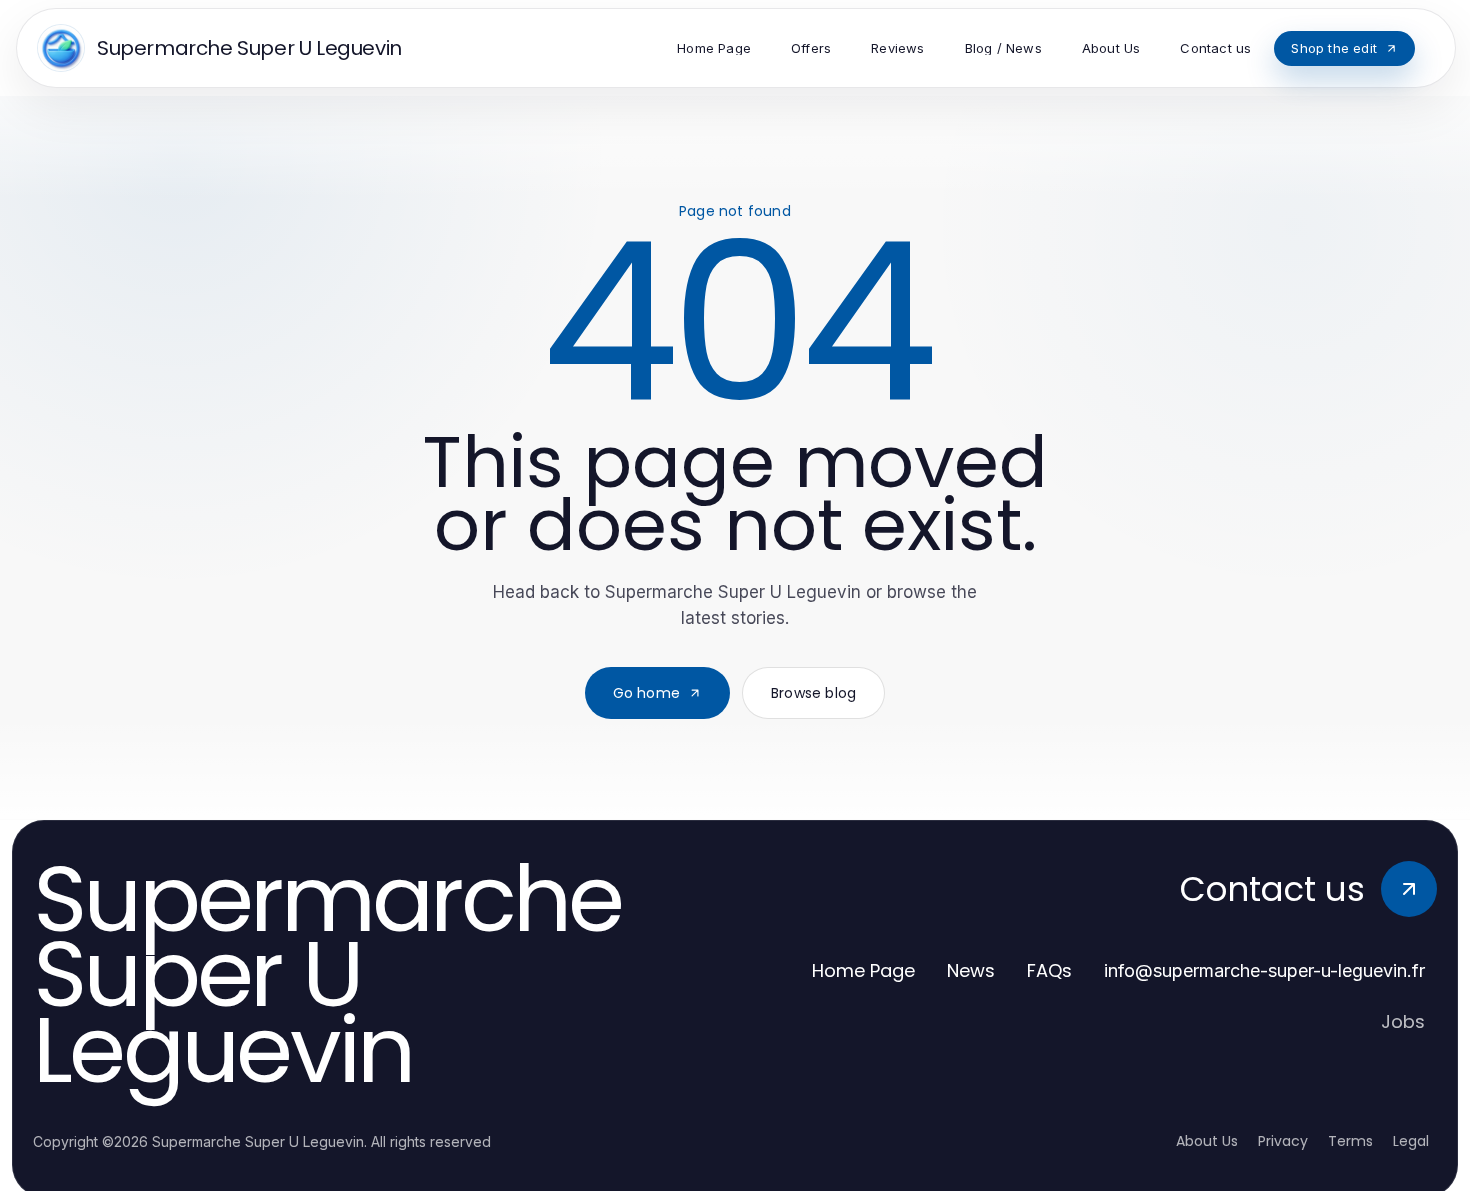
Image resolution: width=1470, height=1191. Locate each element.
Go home (646, 693)
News (971, 970)
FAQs (1049, 970)
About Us (1207, 1141)
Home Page (863, 970)
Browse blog (813, 693)
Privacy (1283, 1141)
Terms (1350, 1141)
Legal (1411, 1141)
